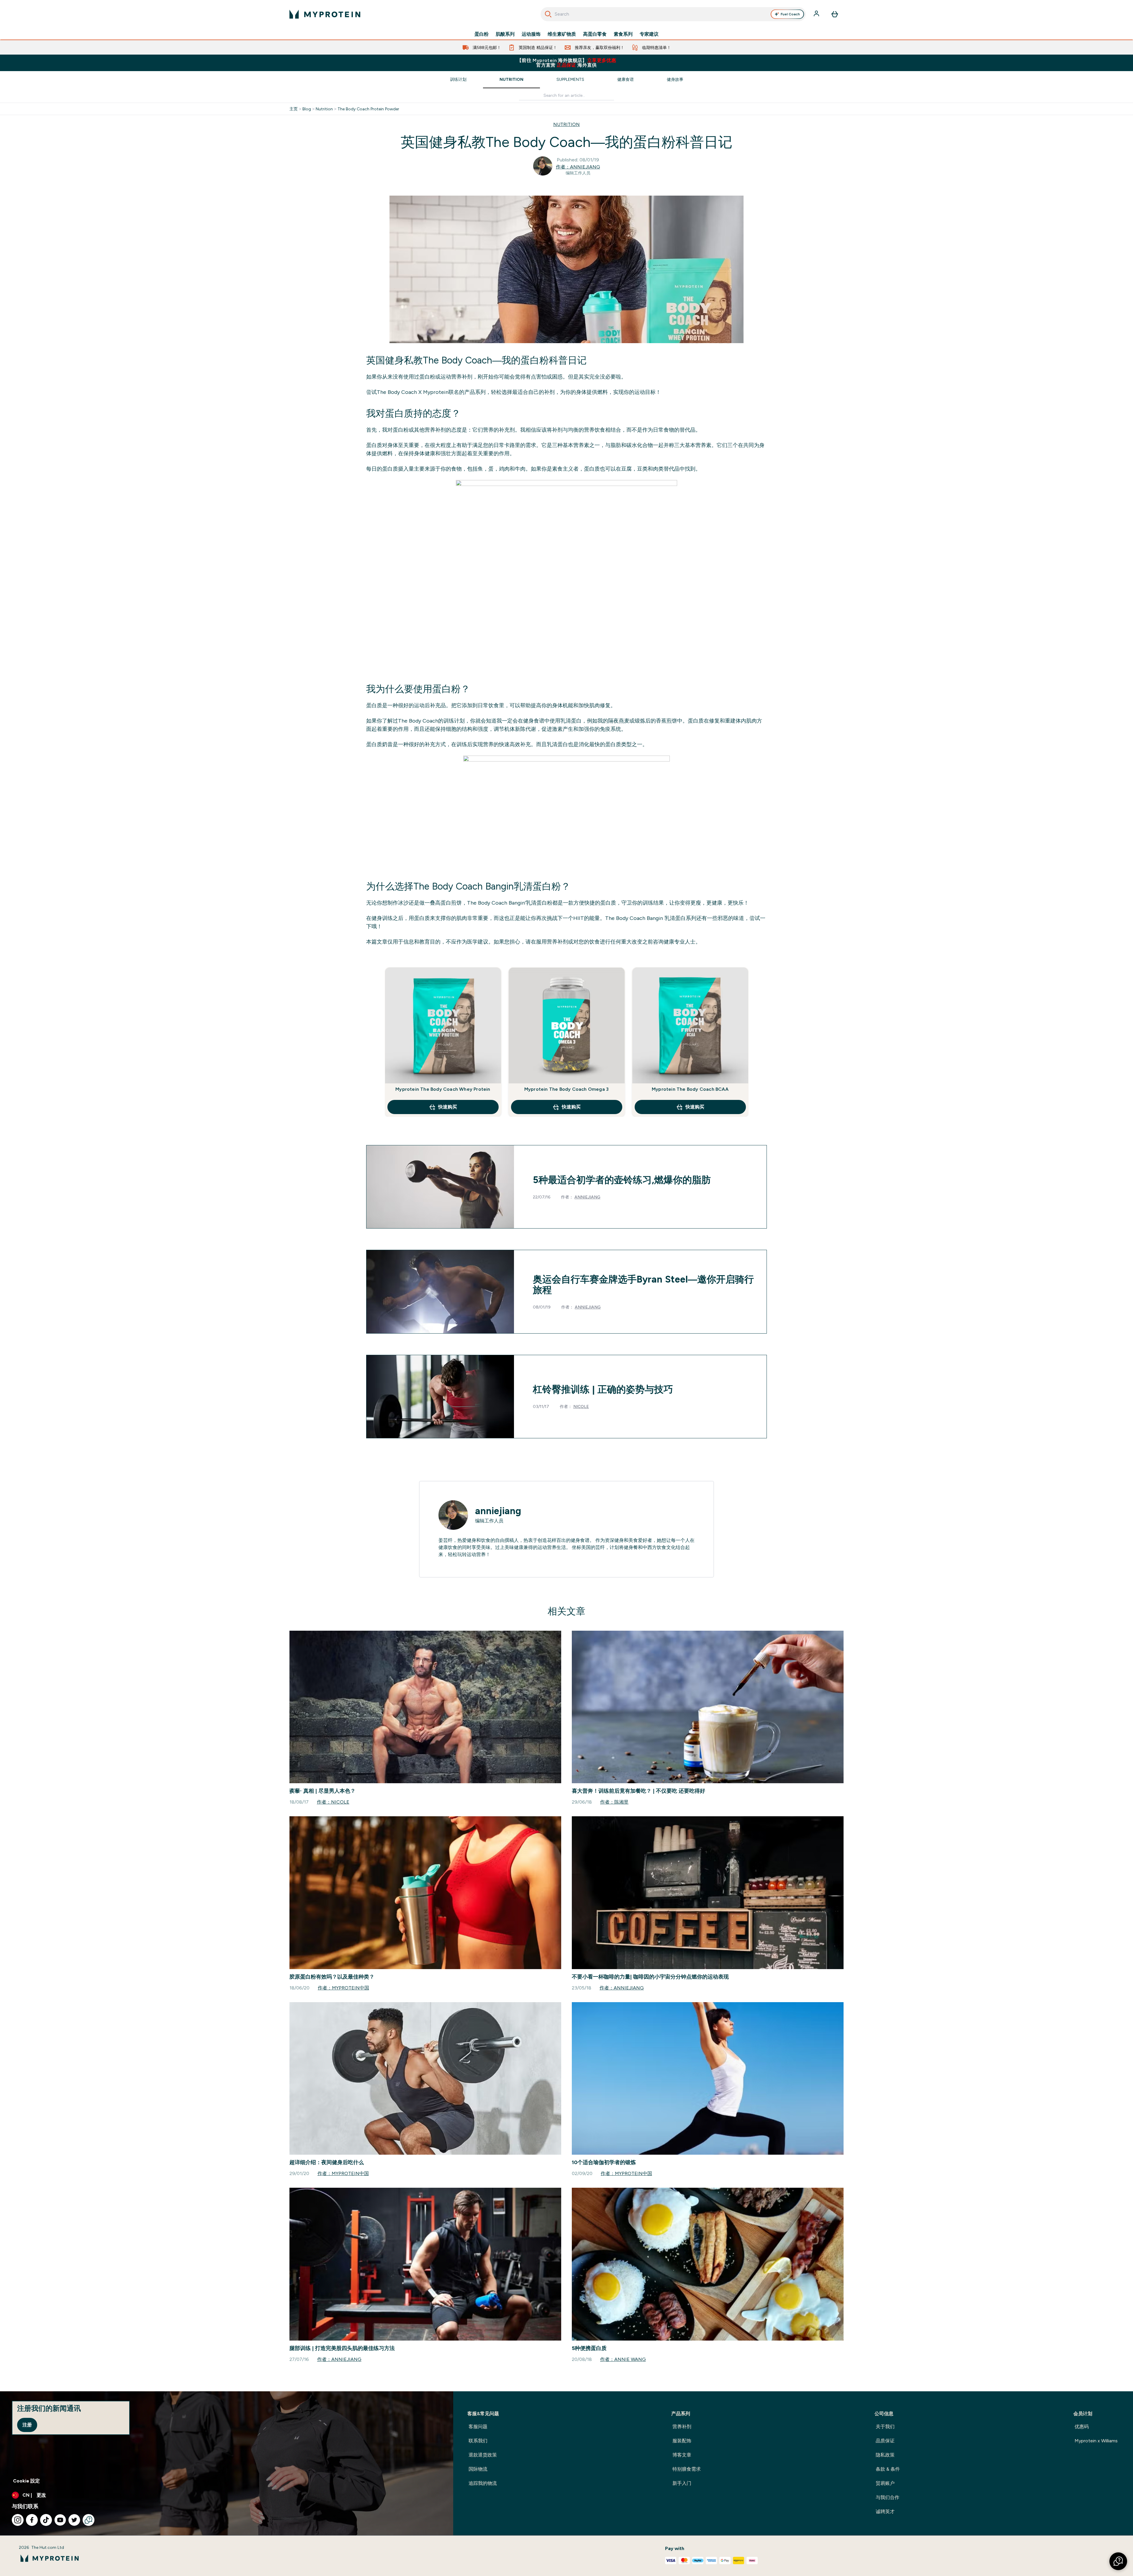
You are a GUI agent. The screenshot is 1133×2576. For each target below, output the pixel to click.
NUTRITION (566, 124)
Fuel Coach (790, 14)
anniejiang (587, 1197)
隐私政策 (885, 2455)
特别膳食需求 (687, 2469)
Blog (307, 109)
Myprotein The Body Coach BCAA (690, 1089)
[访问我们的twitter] (74, 2520)
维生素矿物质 (562, 34)
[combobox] (673, 14)
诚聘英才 (885, 2512)
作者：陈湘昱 (614, 1802)
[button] (1118, 2561)
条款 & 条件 (888, 2469)
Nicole (581, 1406)
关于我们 (885, 2427)
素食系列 (623, 34)
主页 (294, 109)
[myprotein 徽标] (325, 14)
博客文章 (682, 2455)
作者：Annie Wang (623, 2359)
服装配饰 (682, 2441)
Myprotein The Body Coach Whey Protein (443, 1089)
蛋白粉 (482, 34)
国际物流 (478, 2469)
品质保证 (885, 2441)
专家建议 (649, 34)
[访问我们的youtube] (60, 2520)
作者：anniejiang (578, 167)
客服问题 (478, 2427)
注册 (27, 2425)
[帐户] (817, 14)
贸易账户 (885, 2483)
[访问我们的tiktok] (46, 2520)
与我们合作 (888, 2497)
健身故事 (675, 79)
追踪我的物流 (483, 2483)
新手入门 (682, 2483)
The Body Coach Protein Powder (368, 109)
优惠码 (1082, 2427)
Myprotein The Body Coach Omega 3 (566, 1089)
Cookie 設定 (26, 2481)
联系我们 (478, 2441)
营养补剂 (682, 2427)
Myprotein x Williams (1096, 2441)
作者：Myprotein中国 (343, 1988)
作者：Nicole (333, 1802)
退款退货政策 (483, 2455)
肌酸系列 (505, 34)
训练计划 (458, 79)
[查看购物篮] (835, 14)
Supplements (570, 79)
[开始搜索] (548, 14)
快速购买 (448, 1107)
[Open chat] (89, 2520)
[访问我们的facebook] (32, 2520)
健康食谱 (626, 79)
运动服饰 (531, 34)
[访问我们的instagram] (18, 2520)
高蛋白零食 (595, 34)
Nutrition (511, 79)
